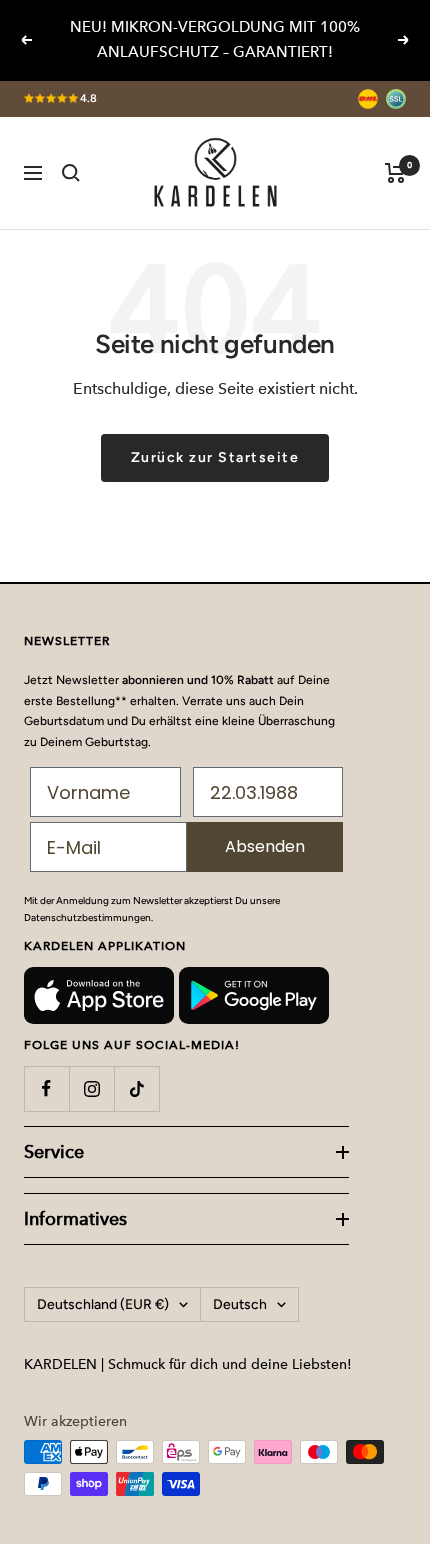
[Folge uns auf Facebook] (46, 1088)
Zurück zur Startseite (215, 457)
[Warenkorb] (395, 173)
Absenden (265, 846)
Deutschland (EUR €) (103, 1304)
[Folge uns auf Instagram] (91, 1088)
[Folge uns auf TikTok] (136, 1088)
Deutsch (240, 1304)
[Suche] (71, 173)
